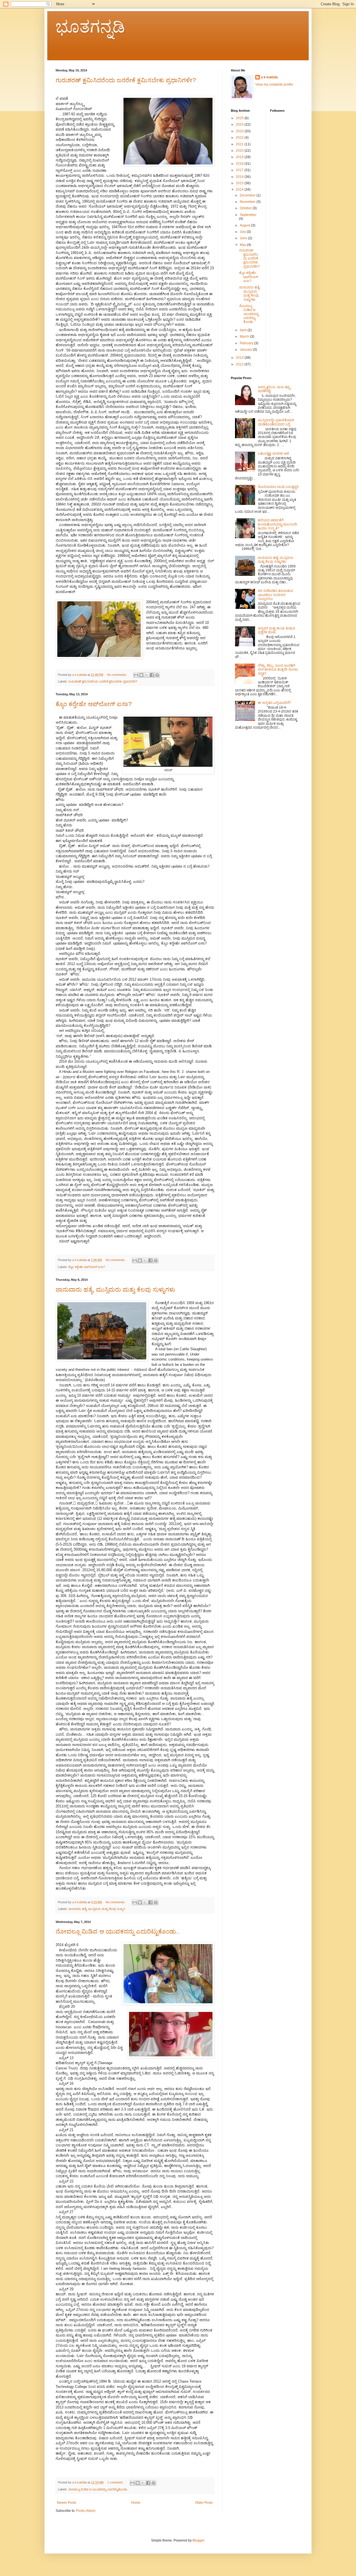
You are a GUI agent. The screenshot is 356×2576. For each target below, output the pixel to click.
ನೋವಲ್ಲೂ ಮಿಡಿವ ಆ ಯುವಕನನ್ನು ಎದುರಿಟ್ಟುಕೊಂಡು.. (118, 1931)
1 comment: (116, 2482)
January (246, 350)
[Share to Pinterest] (157, 675)
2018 (240, 164)
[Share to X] (147, 675)
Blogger (198, 2540)
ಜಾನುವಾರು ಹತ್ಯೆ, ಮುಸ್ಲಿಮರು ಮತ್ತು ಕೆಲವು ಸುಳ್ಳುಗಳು (115, 1290)
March (245, 337)
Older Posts (204, 2503)
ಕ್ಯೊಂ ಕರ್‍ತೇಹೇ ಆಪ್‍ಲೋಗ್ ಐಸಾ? (94, 704)
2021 (240, 144)
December (248, 195)
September (248, 215)
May (243, 245)
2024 (240, 124)
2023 (240, 131)
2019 (240, 157)
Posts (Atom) (86, 2511)
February (247, 343)
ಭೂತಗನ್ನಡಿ (90, 27)
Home (136, 2503)
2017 (240, 170)
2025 (240, 118)
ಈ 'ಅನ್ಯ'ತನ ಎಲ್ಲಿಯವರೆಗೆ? (274, 703)
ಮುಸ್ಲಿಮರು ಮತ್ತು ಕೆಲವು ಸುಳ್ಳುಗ (107, 1909)
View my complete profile (274, 84)
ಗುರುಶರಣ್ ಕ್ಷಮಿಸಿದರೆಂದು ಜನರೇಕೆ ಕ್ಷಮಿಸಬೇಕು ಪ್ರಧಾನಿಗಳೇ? (126, 80)
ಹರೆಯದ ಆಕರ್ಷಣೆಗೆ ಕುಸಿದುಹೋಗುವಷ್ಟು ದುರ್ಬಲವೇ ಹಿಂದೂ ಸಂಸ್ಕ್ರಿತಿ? (278, 524)
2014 (240, 190)
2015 (240, 183)
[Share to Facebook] (152, 675)
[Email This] (136, 675)
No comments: (117, 675)
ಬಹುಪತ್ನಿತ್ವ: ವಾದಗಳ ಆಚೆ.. (274, 454)
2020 (240, 151)
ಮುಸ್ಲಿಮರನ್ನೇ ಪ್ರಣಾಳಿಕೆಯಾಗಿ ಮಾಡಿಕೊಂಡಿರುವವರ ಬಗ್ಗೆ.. (276, 422)
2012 (240, 364)
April (244, 330)
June (244, 238)
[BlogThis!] (141, 675)
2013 (240, 358)
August (245, 225)
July (243, 232)
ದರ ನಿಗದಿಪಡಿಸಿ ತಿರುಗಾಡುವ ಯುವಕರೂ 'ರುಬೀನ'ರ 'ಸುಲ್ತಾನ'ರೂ (275, 595)
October (246, 208)
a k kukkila (269, 77)
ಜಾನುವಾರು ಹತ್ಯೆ (77, 1909)
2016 (240, 177)
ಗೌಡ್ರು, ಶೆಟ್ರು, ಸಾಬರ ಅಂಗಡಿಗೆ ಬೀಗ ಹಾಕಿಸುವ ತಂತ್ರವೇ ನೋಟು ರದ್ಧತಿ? (278, 670)
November (248, 202)
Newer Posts (67, 2503)
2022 (240, 138)
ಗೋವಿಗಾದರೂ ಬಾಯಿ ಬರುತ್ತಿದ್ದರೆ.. (279, 487)
